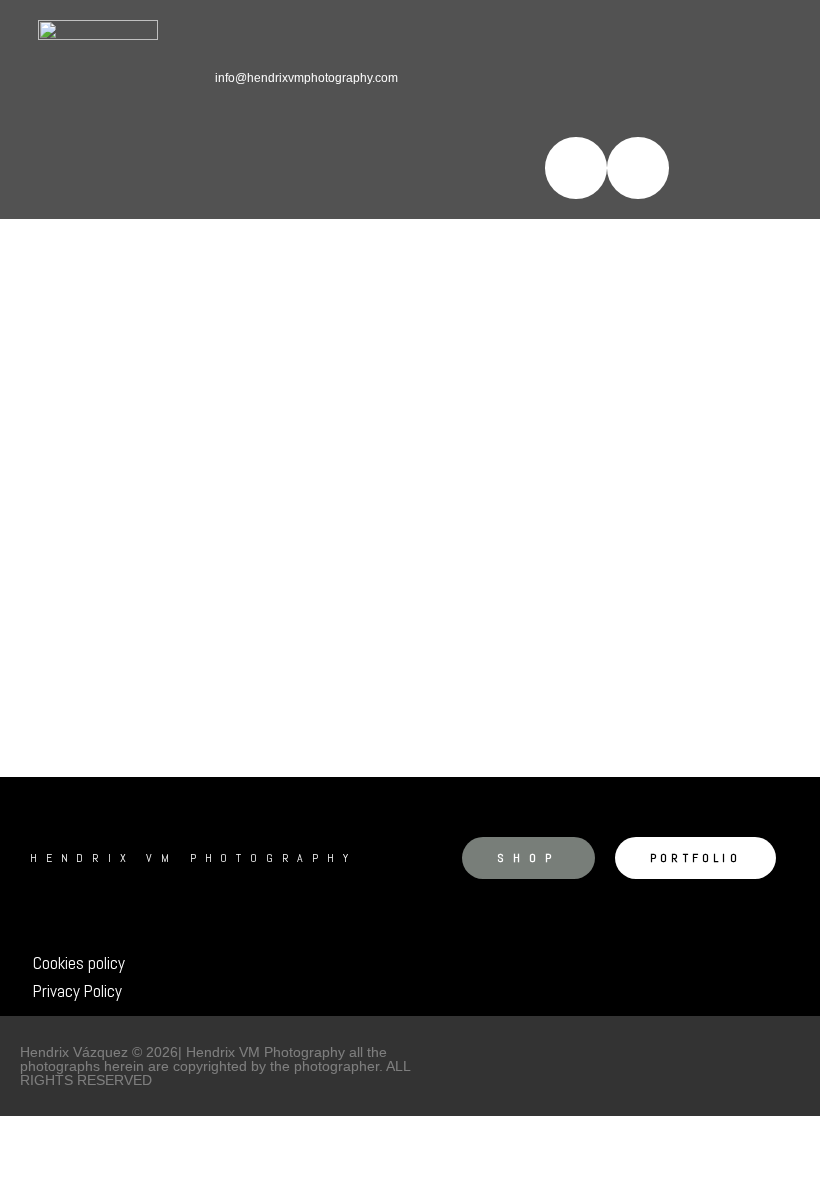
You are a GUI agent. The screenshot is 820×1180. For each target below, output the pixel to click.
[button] (505, 167)
